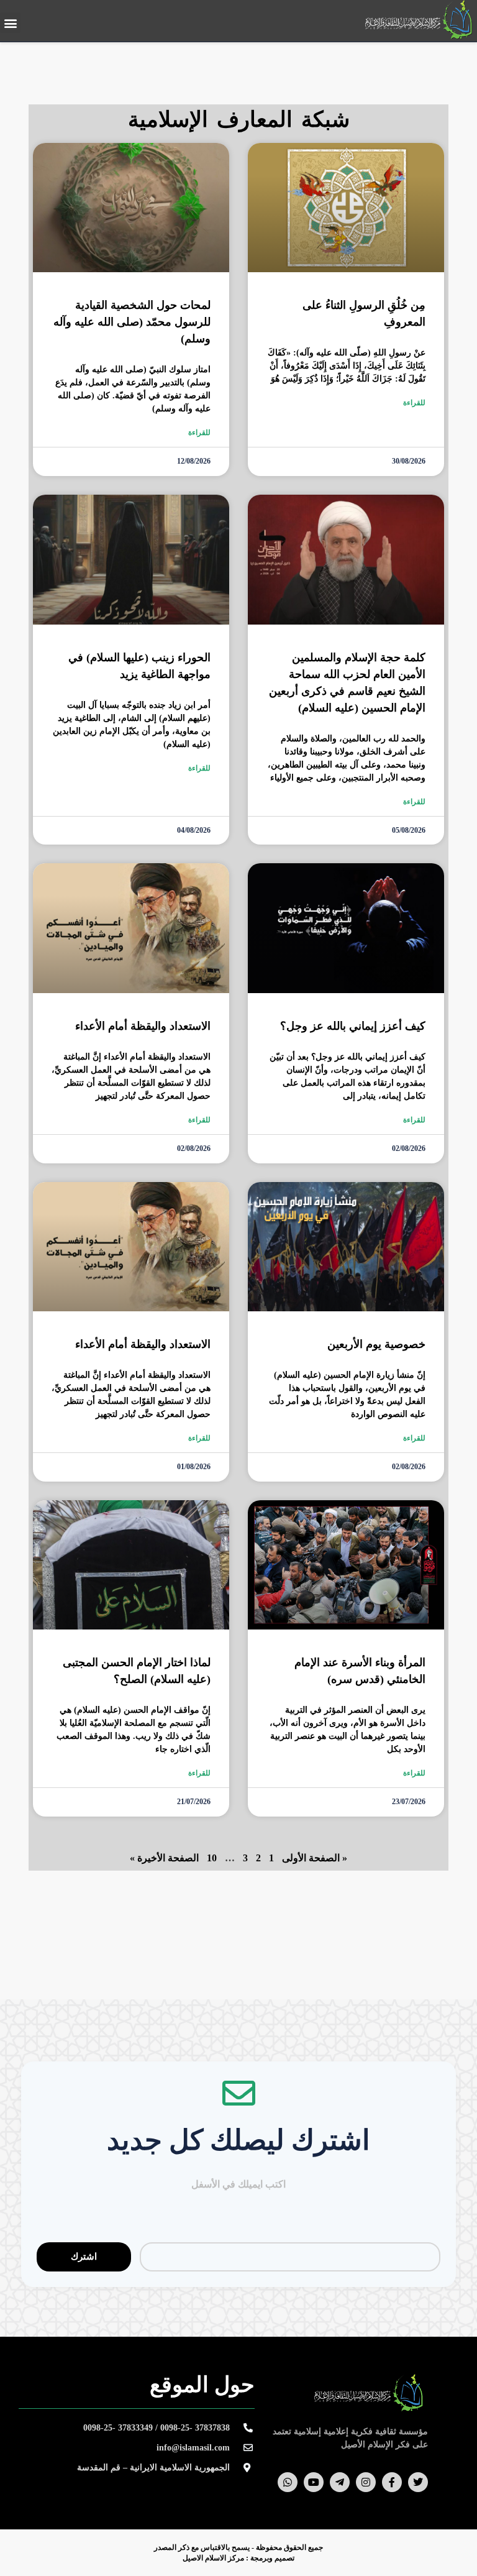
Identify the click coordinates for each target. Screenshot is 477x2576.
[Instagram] (366, 2482)
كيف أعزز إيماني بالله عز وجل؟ (353, 1026)
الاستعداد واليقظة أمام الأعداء (143, 1026)
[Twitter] (418, 2482)
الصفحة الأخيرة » (164, 1858)
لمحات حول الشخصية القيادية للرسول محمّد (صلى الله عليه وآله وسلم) (132, 322)
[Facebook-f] (392, 2482)
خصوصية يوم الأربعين (376, 1344)
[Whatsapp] (288, 2482)
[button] (10, 23)
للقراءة (414, 403)
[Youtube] (314, 2482)
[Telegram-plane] (340, 2482)
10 (212, 1858)
